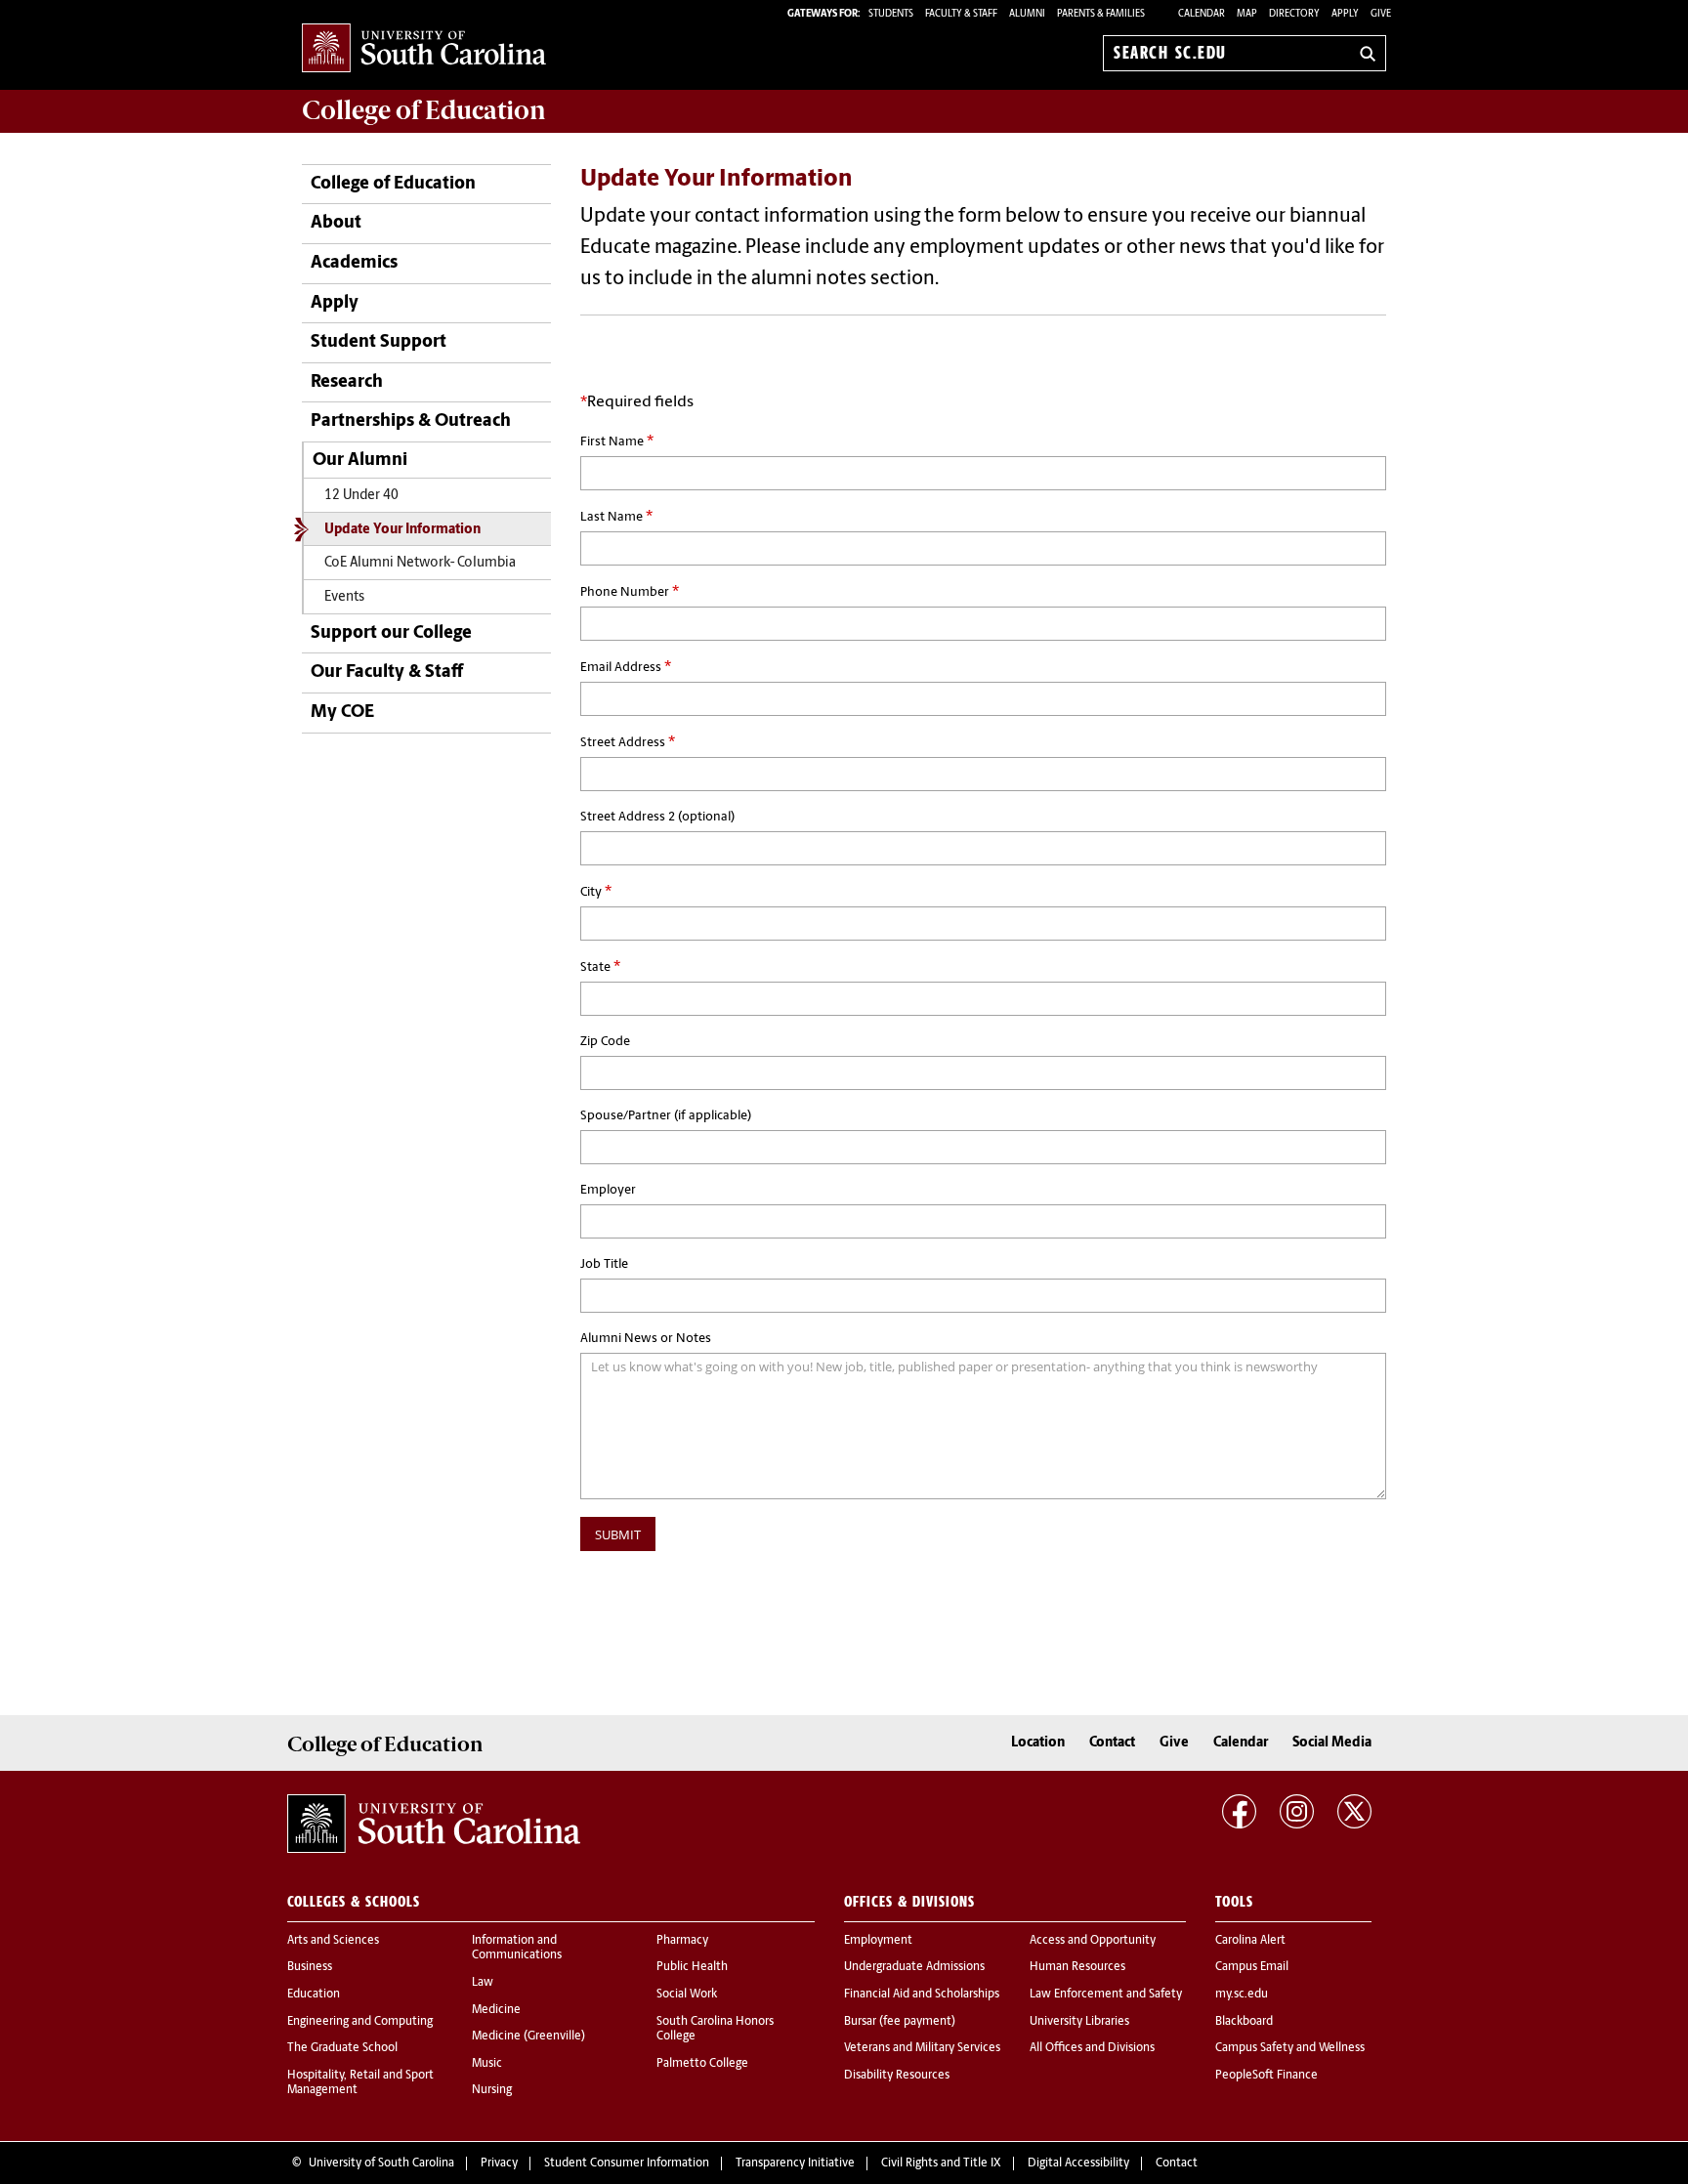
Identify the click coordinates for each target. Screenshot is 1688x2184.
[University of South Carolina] (434, 1824)
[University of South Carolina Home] (424, 49)
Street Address (628, 742)
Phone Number (630, 592)
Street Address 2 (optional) (657, 817)
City (596, 892)
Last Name (616, 517)
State (600, 967)
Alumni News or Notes (646, 1339)
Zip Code (605, 1042)
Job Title (604, 1264)
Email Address (626, 667)
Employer (608, 1190)
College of (424, 110)
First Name (617, 441)
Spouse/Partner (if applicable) (666, 1116)
